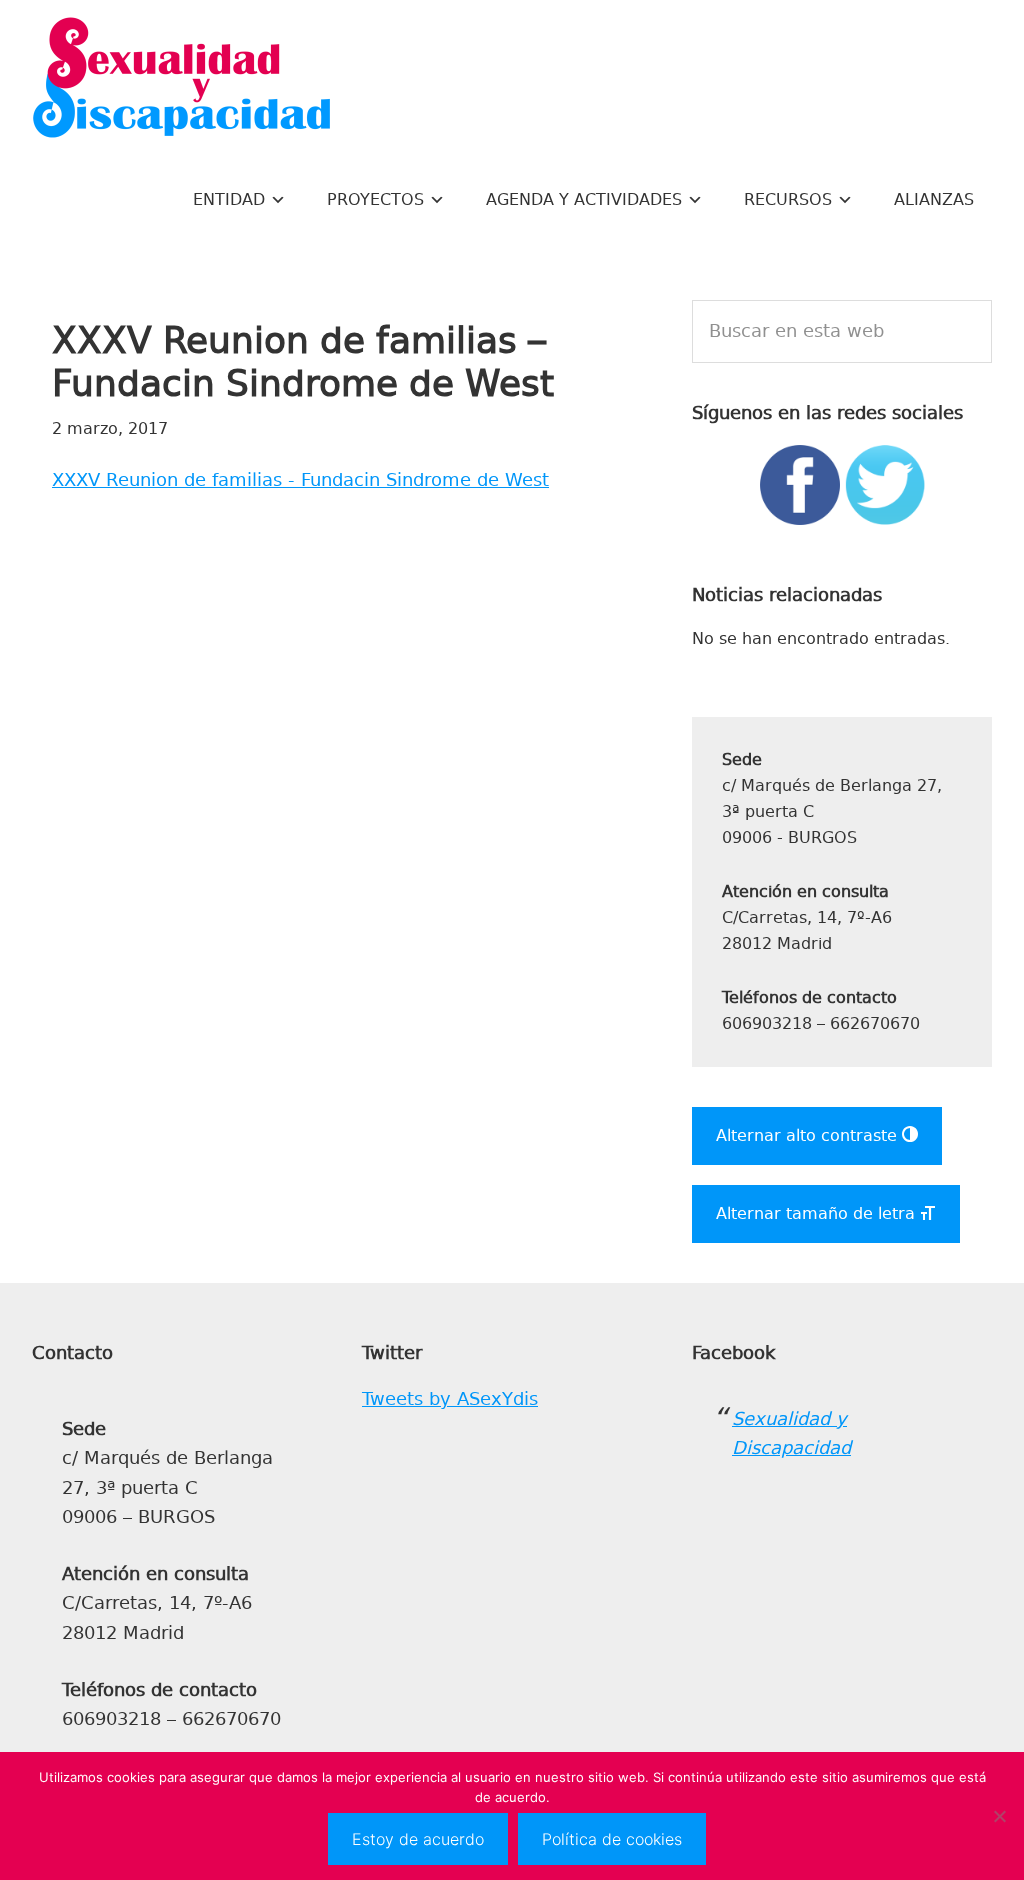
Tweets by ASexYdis (450, 1399)
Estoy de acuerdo (418, 1839)
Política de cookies (612, 1839)
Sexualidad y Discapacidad (182, 80)
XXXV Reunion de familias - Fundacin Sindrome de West (300, 480)
